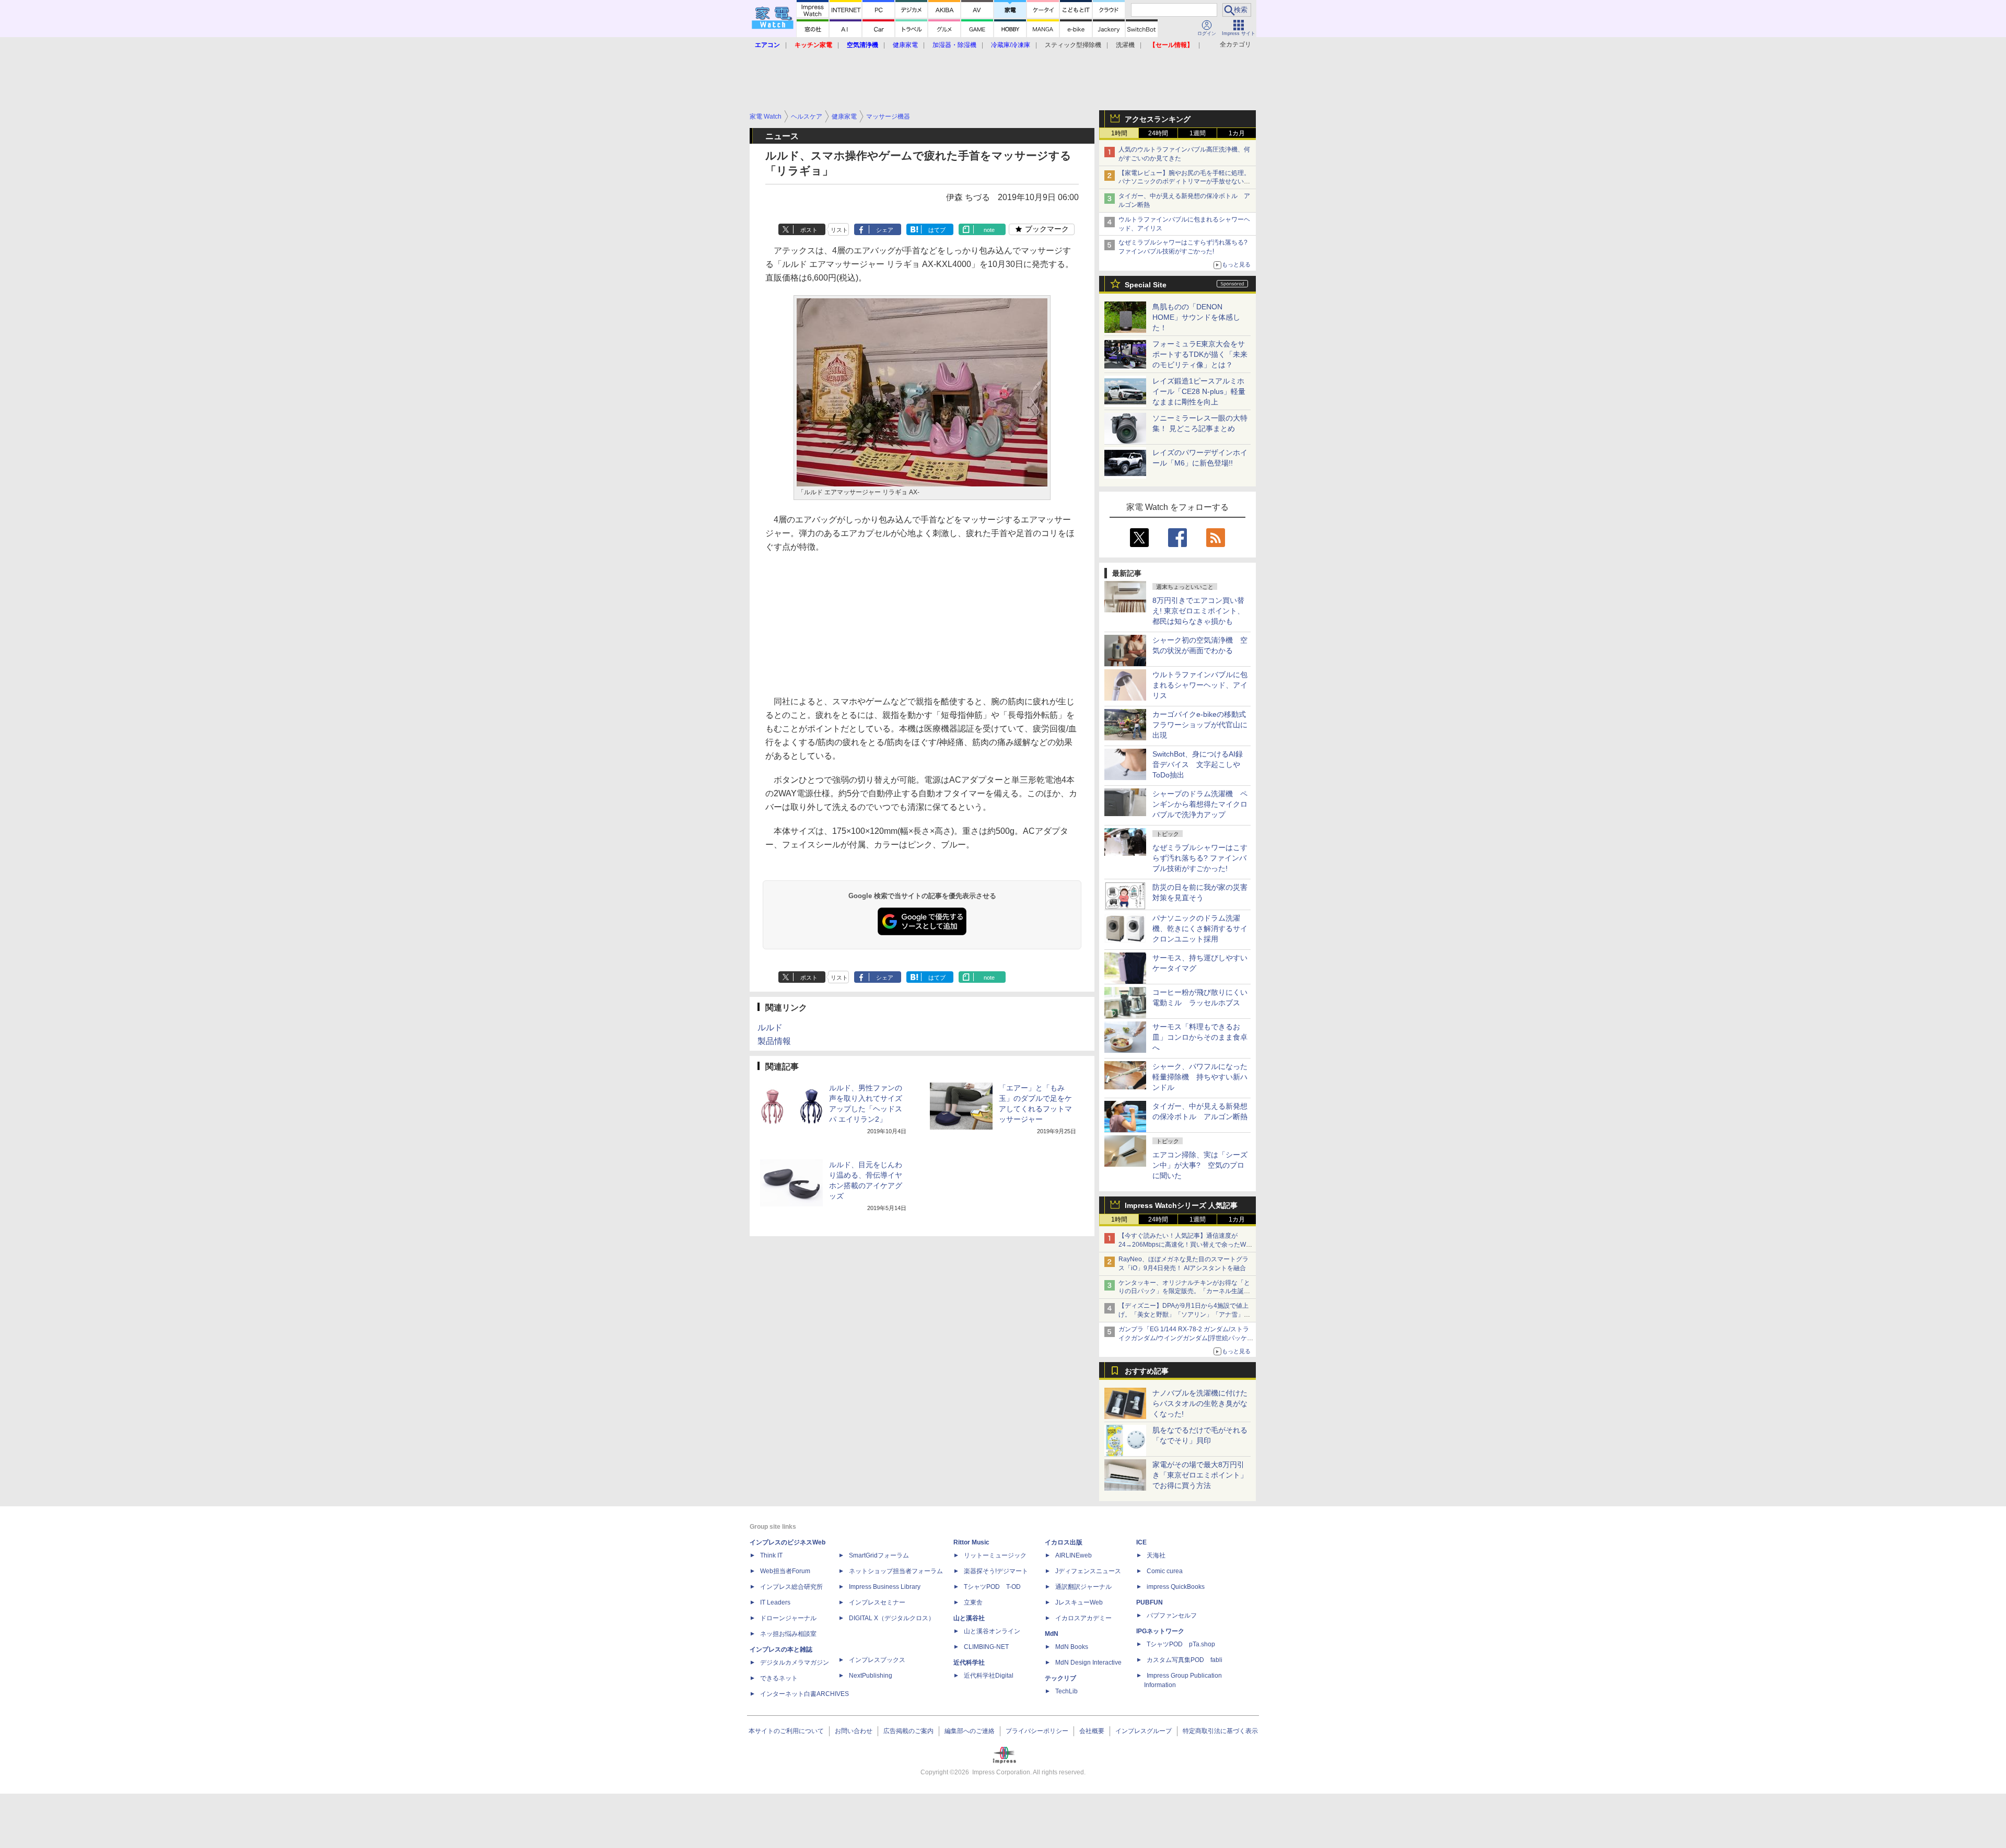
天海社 (1156, 1555)
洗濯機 (1125, 45)
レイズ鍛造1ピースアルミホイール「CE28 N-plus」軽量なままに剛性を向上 (1199, 391)
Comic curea (1165, 1571)
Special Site (1146, 285)
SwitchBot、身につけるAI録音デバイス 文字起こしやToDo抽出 (1198, 764)
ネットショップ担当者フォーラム (896, 1571)
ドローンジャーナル (788, 1618)
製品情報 (774, 1041)
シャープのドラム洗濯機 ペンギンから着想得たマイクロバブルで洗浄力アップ (1200, 804)
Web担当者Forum (785, 1571)
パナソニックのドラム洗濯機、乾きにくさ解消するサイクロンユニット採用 (1200, 928)
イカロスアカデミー (1083, 1618)
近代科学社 (969, 1663)
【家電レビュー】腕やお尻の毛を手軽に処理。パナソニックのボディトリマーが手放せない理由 (1184, 182)
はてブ (937, 230)
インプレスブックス (877, 1660)
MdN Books (1072, 1647)
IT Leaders (775, 1602)
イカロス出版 (1064, 1542)
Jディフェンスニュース (1088, 1571)
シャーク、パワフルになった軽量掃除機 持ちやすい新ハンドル (1200, 1077)
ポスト (809, 230)
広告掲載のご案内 (908, 1731)
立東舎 (973, 1602)
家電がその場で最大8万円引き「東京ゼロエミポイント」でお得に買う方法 (1200, 1475)
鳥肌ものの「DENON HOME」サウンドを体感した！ (1196, 317)
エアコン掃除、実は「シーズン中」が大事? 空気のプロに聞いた (1200, 1165)
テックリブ (1060, 1678)
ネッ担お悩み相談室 (788, 1634)
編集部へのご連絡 (970, 1731)
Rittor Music (971, 1542)
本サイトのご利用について (786, 1731)
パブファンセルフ (1172, 1615)
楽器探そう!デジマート (996, 1571)
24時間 (1158, 133)
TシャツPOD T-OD (992, 1587)
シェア (885, 230)
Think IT (771, 1555)
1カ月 (1237, 133)
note (989, 230)
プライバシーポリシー (1037, 1731)
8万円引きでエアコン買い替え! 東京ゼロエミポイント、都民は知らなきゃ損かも (1198, 611)
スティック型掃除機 (1073, 45)
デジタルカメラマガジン (795, 1663)
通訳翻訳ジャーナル (1083, 1587)
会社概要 (1092, 1731)
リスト (839, 230)
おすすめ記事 (1147, 1371)
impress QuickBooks (1176, 1587)
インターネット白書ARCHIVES (804, 1694)
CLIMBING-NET (986, 1647)
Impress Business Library (885, 1587)
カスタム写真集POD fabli (1185, 1660)
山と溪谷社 (969, 1618)
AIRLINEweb (1074, 1555)
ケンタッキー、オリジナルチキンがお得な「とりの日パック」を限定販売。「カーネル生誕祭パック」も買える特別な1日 (1184, 1292)
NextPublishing (871, 1676)
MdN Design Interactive (1088, 1663)
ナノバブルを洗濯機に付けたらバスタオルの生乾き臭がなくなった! (1200, 1403)
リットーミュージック (995, 1555)
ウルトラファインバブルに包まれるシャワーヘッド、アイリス (1200, 685)
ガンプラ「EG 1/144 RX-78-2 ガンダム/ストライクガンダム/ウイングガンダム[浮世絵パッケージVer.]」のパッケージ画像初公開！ (1186, 1338)
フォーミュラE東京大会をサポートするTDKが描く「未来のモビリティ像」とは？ (1200, 354)
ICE (1141, 1542)
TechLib (1066, 1691)
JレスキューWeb (1079, 1602)
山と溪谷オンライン (992, 1631)
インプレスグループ (1144, 1731)
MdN (1052, 1634)
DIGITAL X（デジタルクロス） (892, 1618)
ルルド (770, 1027)
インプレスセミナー (877, 1602)
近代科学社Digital (989, 1676)
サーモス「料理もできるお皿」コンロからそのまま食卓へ (1200, 1037)
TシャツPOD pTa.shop (1181, 1644)
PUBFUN (1150, 1602)
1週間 (1198, 133)
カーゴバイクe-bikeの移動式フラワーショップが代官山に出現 (1200, 725)
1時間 (1119, 133)
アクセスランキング (1158, 119)
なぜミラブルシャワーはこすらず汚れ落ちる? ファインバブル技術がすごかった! (1200, 858)
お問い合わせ (854, 1731)
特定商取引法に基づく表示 (1220, 1731)
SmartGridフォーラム (879, 1555)
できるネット (779, 1678)
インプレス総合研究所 (791, 1587)
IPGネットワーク (1160, 1631)
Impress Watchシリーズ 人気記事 (1181, 1205)
